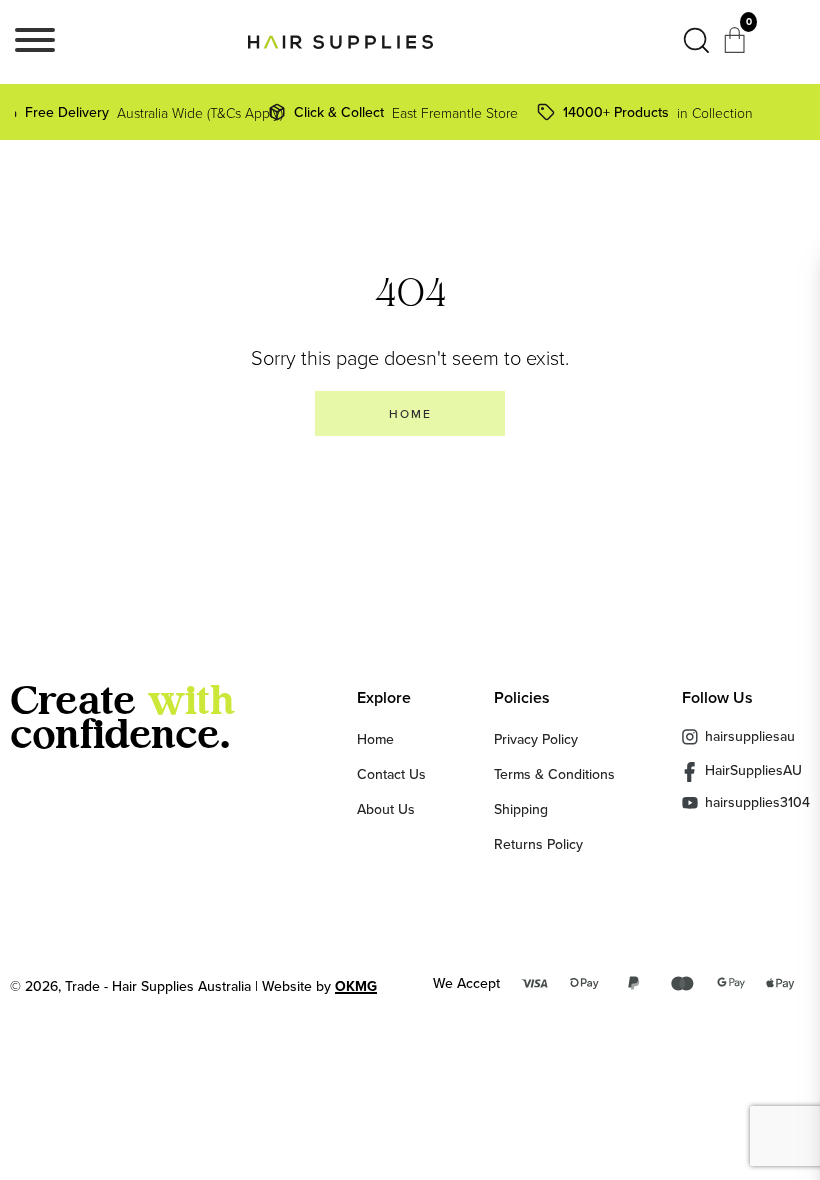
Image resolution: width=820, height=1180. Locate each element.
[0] (737, 46)
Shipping (521, 809)
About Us (386, 809)
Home (375, 739)
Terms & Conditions (554, 774)
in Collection (658, 112)
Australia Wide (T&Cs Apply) (146, 112)
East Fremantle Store (406, 112)
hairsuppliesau (750, 736)
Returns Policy (538, 844)
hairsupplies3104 (757, 802)
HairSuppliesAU (753, 771)
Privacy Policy (536, 739)
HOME (410, 413)
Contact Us (391, 774)
